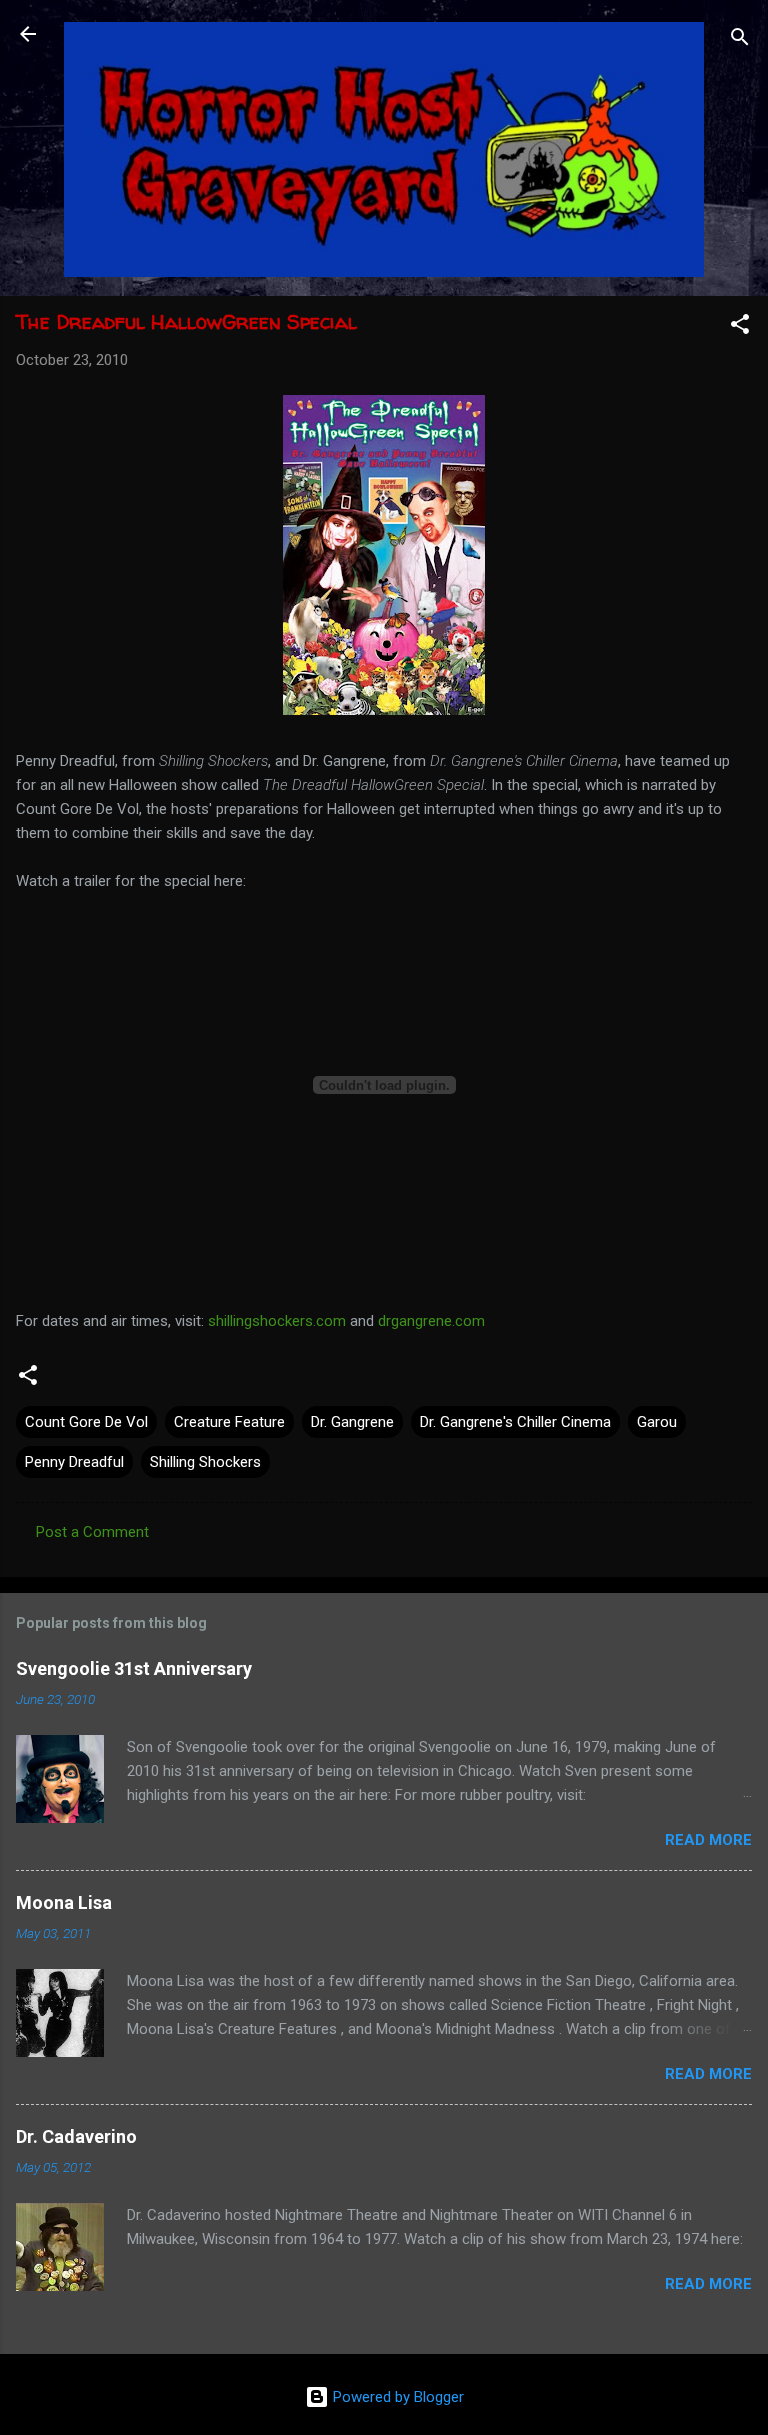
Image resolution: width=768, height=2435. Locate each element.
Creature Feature (229, 1422)
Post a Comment (92, 1532)
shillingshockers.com (277, 1321)
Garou (657, 1422)
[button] (740, 327)
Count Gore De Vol (86, 1422)
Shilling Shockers (205, 1462)
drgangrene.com (431, 1321)
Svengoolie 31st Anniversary (134, 1668)
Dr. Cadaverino (76, 2136)
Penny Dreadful (74, 1462)
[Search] (740, 40)
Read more (708, 1840)
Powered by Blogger (396, 2397)
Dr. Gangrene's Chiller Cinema (515, 1422)
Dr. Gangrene (352, 1422)
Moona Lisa (64, 1902)
